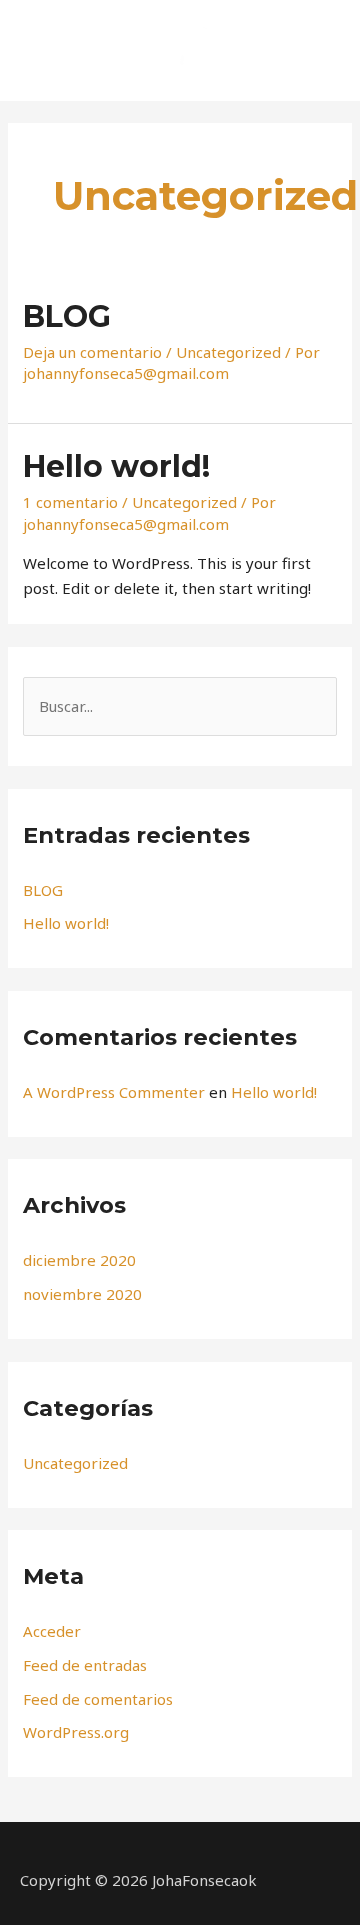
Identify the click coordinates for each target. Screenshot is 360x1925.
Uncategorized (228, 352)
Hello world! (116, 466)
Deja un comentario (92, 352)
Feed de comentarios (98, 1699)
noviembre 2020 (82, 1294)
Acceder (52, 1631)
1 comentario (70, 502)
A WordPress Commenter (114, 1092)
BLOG (67, 316)
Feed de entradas (85, 1665)
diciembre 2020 (79, 1260)
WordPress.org (76, 1732)
